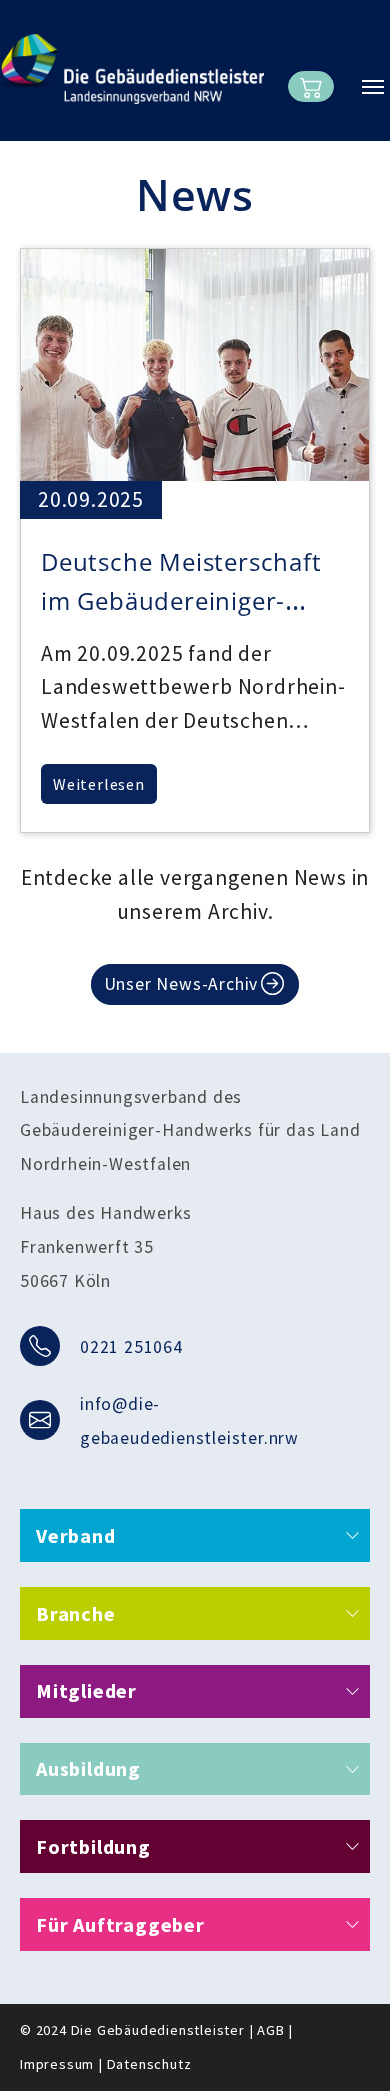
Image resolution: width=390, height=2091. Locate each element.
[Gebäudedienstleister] (132, 69)
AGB (270, 2030)
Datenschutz (149, 2064)
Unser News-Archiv (181, 984)
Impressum (57, 2064)
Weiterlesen (99, 784)
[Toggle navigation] (373, 87)
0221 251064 (131, 1347)
